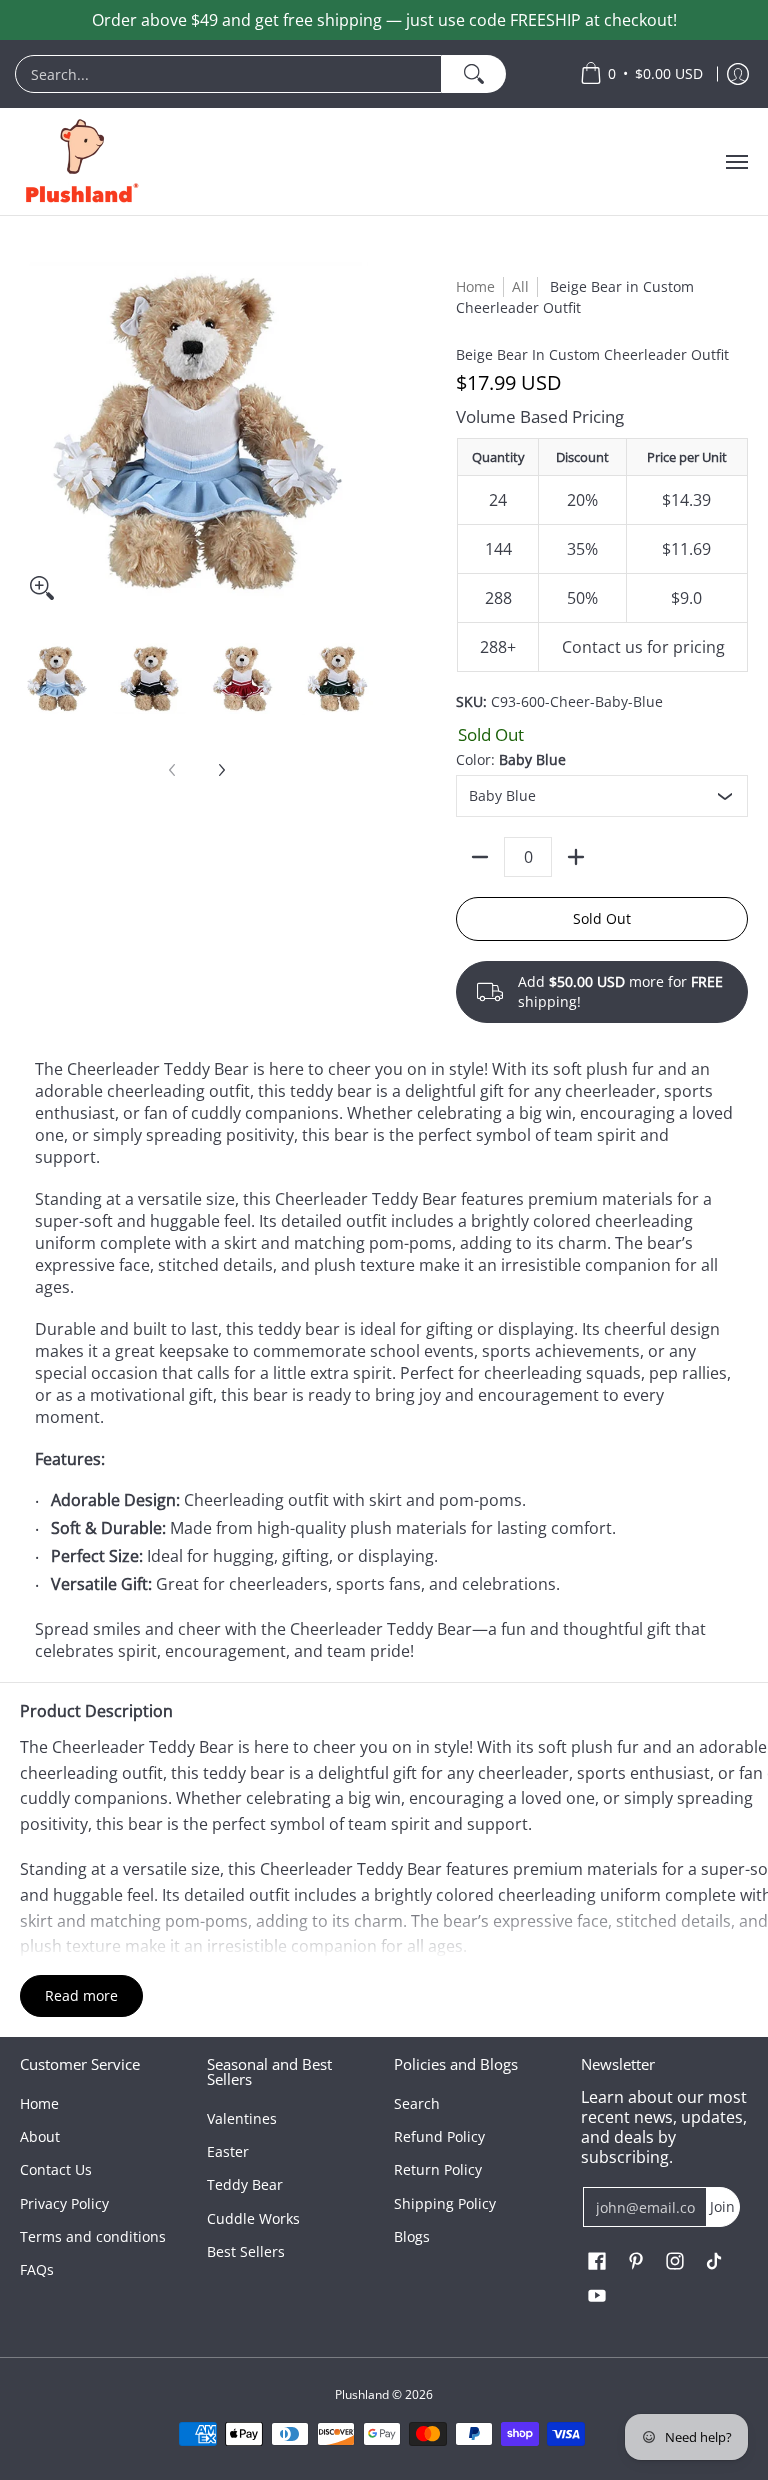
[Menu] (736, 161)
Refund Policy (439, 2136)
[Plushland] (80, 161)
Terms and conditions (93, 2236)
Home (475, 286)
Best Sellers (246, 2251)
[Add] (576, 857)
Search (417, 2103)
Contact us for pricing (643, 647)
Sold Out (602, 918)
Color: (511, 759)
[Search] (473, 74)
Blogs (412, 2236)
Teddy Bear (245, 2184)
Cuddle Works (253, 2218)
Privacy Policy (64, 2203)
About (40, 2136)
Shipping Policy (445, 2203)
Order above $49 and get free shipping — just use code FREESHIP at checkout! (384, 20)
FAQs (37, 2269)
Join (722, 2206)
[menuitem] (287, 74)
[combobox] (228, 74)
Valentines (242, 2118)
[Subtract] (480, 857)
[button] (597, 2262)
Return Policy (438, 2169)
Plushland (362, 2394)
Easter (228, 2151)
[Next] (221, 770)
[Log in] (738, 74)
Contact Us (56, 2169)
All (520, 286)
